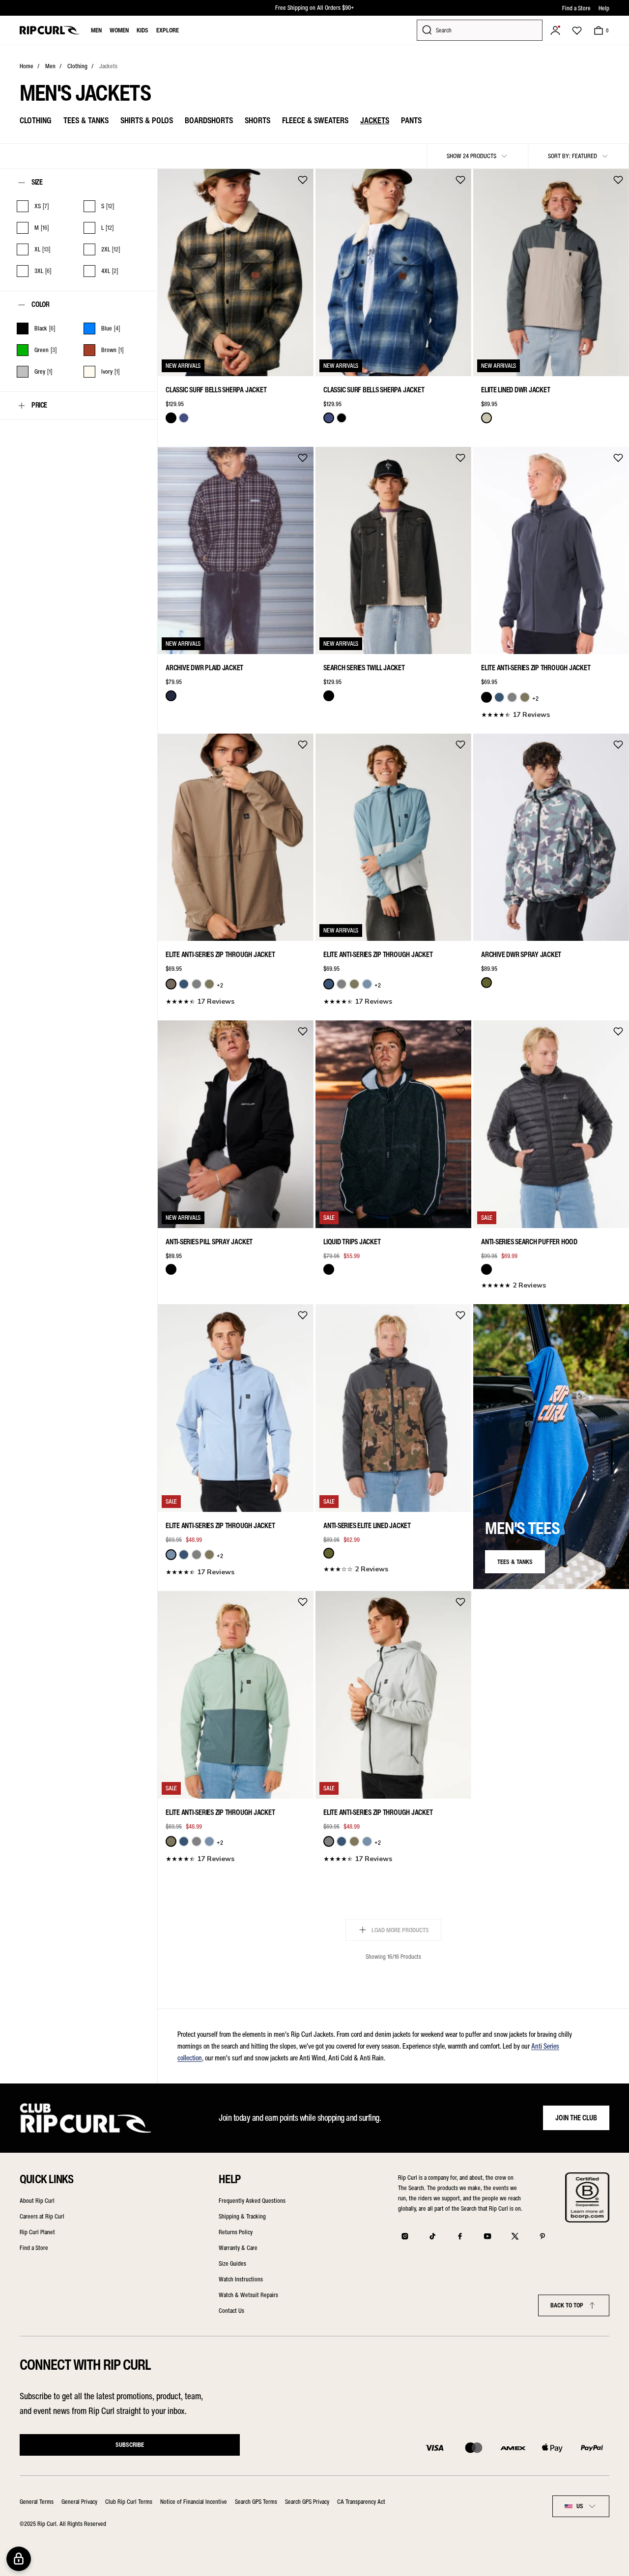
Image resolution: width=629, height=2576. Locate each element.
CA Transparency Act (361, 2502)
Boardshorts (209, 120)
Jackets (108, 66)
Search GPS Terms (256, 2502)
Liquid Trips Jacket (352, 1242)
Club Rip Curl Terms (129, 2502)
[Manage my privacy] (19, 2559)
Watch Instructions (241, 2279)
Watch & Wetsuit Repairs (248, 2295)
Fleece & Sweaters (315, 120)
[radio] (171, 418)
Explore (168, 30)
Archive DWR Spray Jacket (521, 955)
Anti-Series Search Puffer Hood (529, 1242)
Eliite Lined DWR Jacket (515, 390)
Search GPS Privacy (307, 2502)
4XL (488, 641)
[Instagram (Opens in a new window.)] (405, 2236)
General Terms (37, 2502)
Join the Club (576, 2118)
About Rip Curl (37, 2201)
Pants (411, 120)
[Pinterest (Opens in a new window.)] (543, 2236)
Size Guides (232, 2263)
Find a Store (576, 8)
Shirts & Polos (147, 120)
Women (119, 30)
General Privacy (79, 2502)
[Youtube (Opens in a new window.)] (487, 2236)
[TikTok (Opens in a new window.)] (432, 2236)
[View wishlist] (577, 30)
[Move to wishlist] (303, 180)
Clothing (77, 66)
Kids (143, 30)
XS (172, 363)
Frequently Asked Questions (252, 2201)
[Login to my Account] (555, 30)
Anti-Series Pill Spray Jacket (209, 1242)
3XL (299, 641)
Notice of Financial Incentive (194, 2502)
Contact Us (231, 2311)
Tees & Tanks (86, 120)
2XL (278, 363)
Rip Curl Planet (37, 2232)
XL (257, 363)
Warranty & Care (238, 2248)
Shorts (257, 120)
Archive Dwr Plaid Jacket (204, 668)
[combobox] (581, 2506)
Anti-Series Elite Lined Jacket (367, 1526)
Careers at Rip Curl (42, 2216)
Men (96, 30)
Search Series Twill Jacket (364, 668)
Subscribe (130, 2445)
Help (604, 8)
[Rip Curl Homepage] (49, 30)
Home (27, 66)
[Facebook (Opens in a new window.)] (460, 2236)
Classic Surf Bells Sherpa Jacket (216, 390)
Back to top (567, 2305)
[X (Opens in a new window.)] (515, 2236)
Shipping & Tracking (242, 2216)
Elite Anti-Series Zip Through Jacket (536, 668)
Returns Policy (236, 2232)
